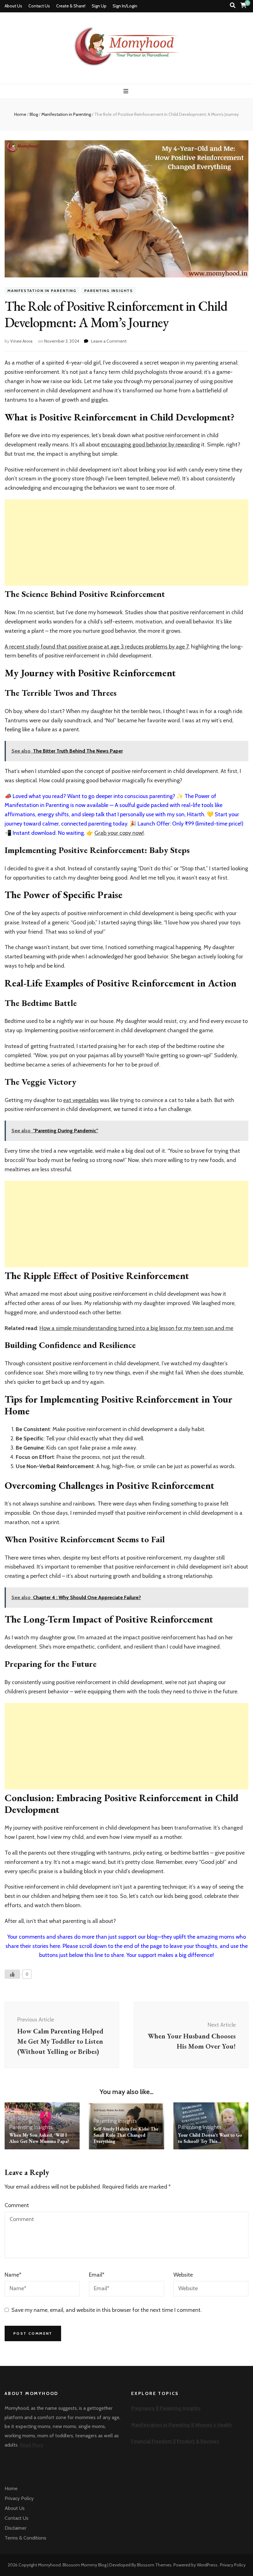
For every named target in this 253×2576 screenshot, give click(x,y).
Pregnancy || (145, 2408)
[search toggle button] (233, 5)
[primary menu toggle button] (127, 91)
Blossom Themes (154, 2565)
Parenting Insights (109, 291)
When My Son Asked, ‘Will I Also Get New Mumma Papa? (39, 2138)
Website (183, 2275)
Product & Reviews (198, 2441)
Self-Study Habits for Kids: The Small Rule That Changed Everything (126, 2135)
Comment (17, 2205)
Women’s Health (213, 2425)
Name (13, 2275)
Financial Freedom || (153, 2441)
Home (11, 2488)
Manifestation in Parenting (42, 291)
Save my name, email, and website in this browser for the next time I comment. (107, 2310)
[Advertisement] (126, 543)
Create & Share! (71, 6)
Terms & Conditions (25, 2538)
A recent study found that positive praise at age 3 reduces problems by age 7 (97, 647)
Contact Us (39, 6)
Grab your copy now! (119, 833)
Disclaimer (16, 2528)
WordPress (207, 2565)
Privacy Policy (19, 2498)
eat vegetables (81, 1100)
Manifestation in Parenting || (163, 2425)
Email (97, 2275)
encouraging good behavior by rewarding (151, 445)
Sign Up (99, 6)
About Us (13, 6)
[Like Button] (12, 1974)
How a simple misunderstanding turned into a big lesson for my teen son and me (136, 1328)
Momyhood (49, 2565)
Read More (31, 2445)
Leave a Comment (109, 341)
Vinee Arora (21, 341)
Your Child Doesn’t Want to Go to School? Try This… (210, 2138)
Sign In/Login (125, 6)
